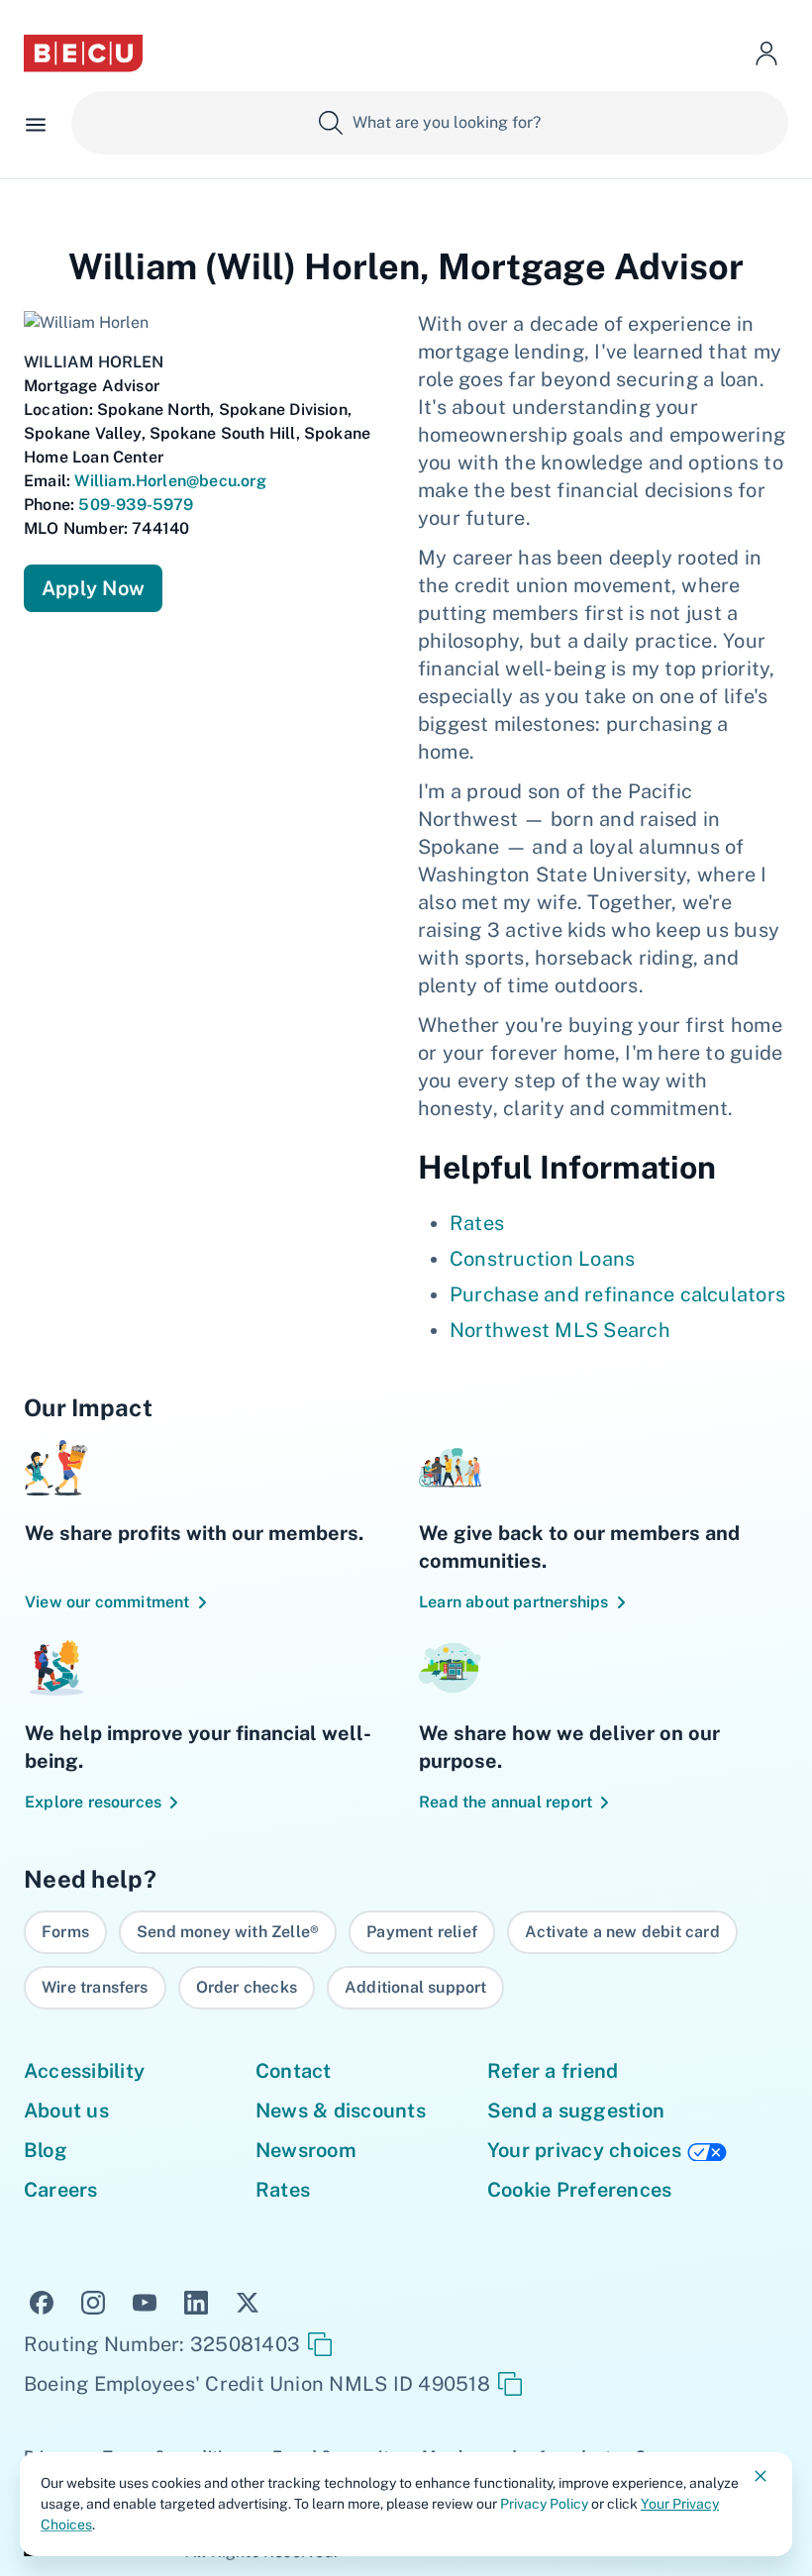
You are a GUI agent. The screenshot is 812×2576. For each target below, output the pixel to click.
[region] (406, 1960)
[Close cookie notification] (761, 2476)
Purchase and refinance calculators (617, 1294)
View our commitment (107, 1602)
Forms (65, 1932)
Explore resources (93, 1802)
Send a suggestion (576, 2111)
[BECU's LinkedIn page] (196, 2301)
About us (66, 2111)
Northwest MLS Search (560, 1330)
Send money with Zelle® (228, 1932)
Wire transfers (95, 1987)
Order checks (247, 1987)
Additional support (415, 1987)
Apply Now (93, 588)
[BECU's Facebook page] (42, 2301)
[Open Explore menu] (36, 123)
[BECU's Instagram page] (93, 2301)
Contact (294, 2071)
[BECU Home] (83, 53)
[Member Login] (766, 53)
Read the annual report (506, 1802)
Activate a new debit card (622, 1932)
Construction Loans (542, 1259)
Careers (61, 2190)
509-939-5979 (136, 505)
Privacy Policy (544, 2504)
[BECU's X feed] (248, 2301)
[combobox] (430, 123)
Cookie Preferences (579, 2190)
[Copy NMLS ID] (510, 2384)
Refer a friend (553, 2071)
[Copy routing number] (320, 2344)
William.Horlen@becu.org (170, 481)
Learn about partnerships (514, 1602)
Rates (477, 1223)
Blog (46, 2150)
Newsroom (306, 2150)
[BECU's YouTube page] (145, 2301)
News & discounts (341, 2111)
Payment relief (422, 1932)
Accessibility (84, 2071)
